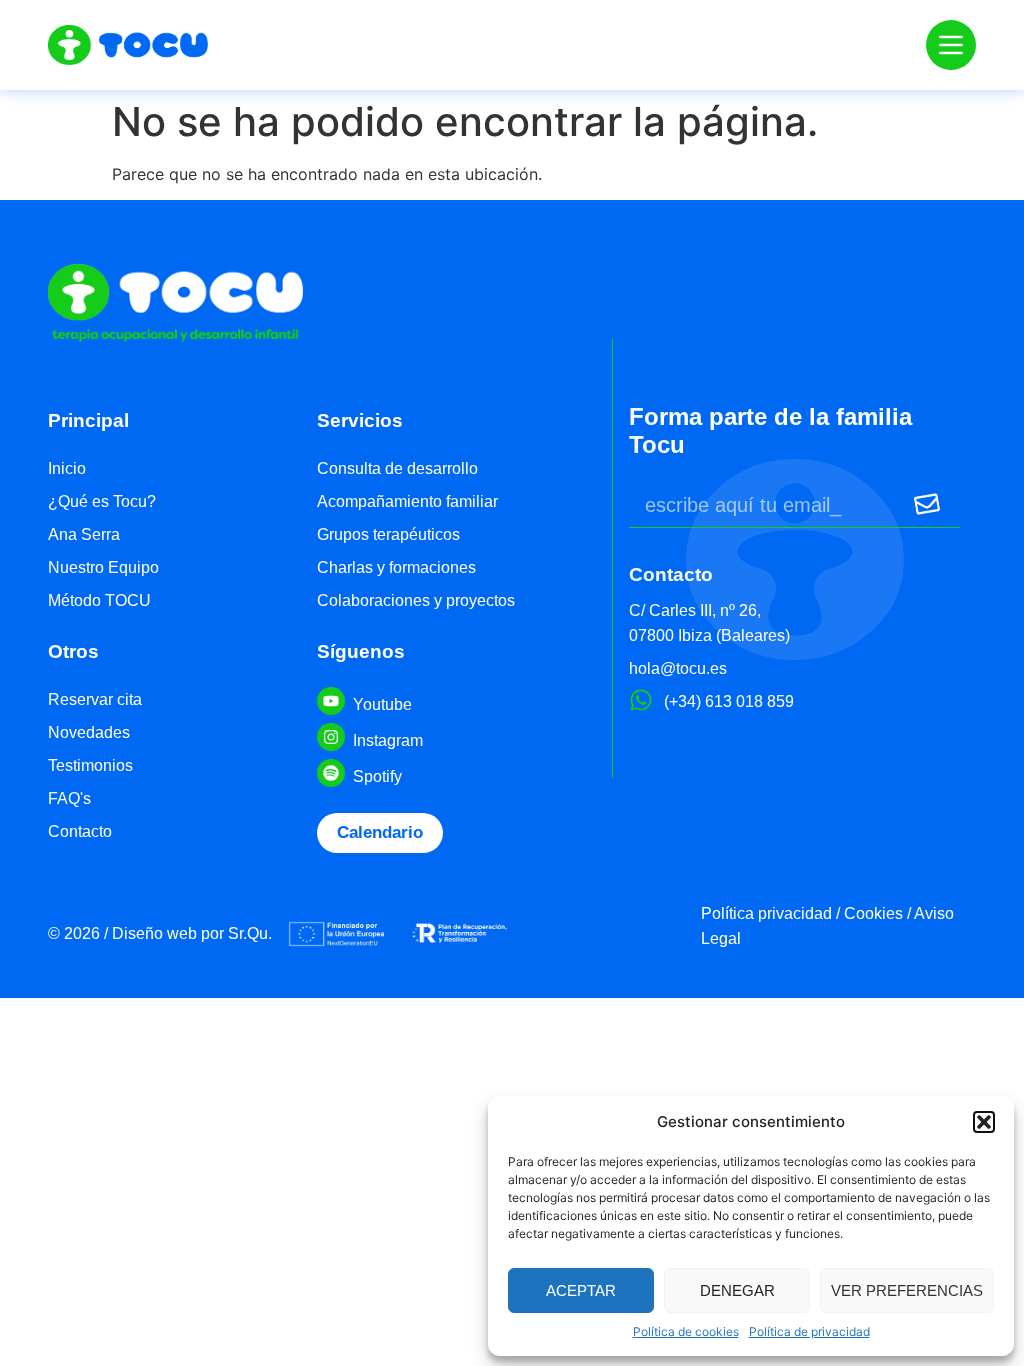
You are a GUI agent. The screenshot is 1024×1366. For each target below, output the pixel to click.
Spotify (377, 776)
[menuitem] (170, 470)
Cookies (873, 913)
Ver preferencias (907, 1290)
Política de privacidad (809, 1331)
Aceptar (581, 1290)
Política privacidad (766, 913)
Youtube (382, 704)
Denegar (737, 1290)
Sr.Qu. (250, 933)
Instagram (388, 740)
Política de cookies (686, 1331)
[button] (984, 1122)
